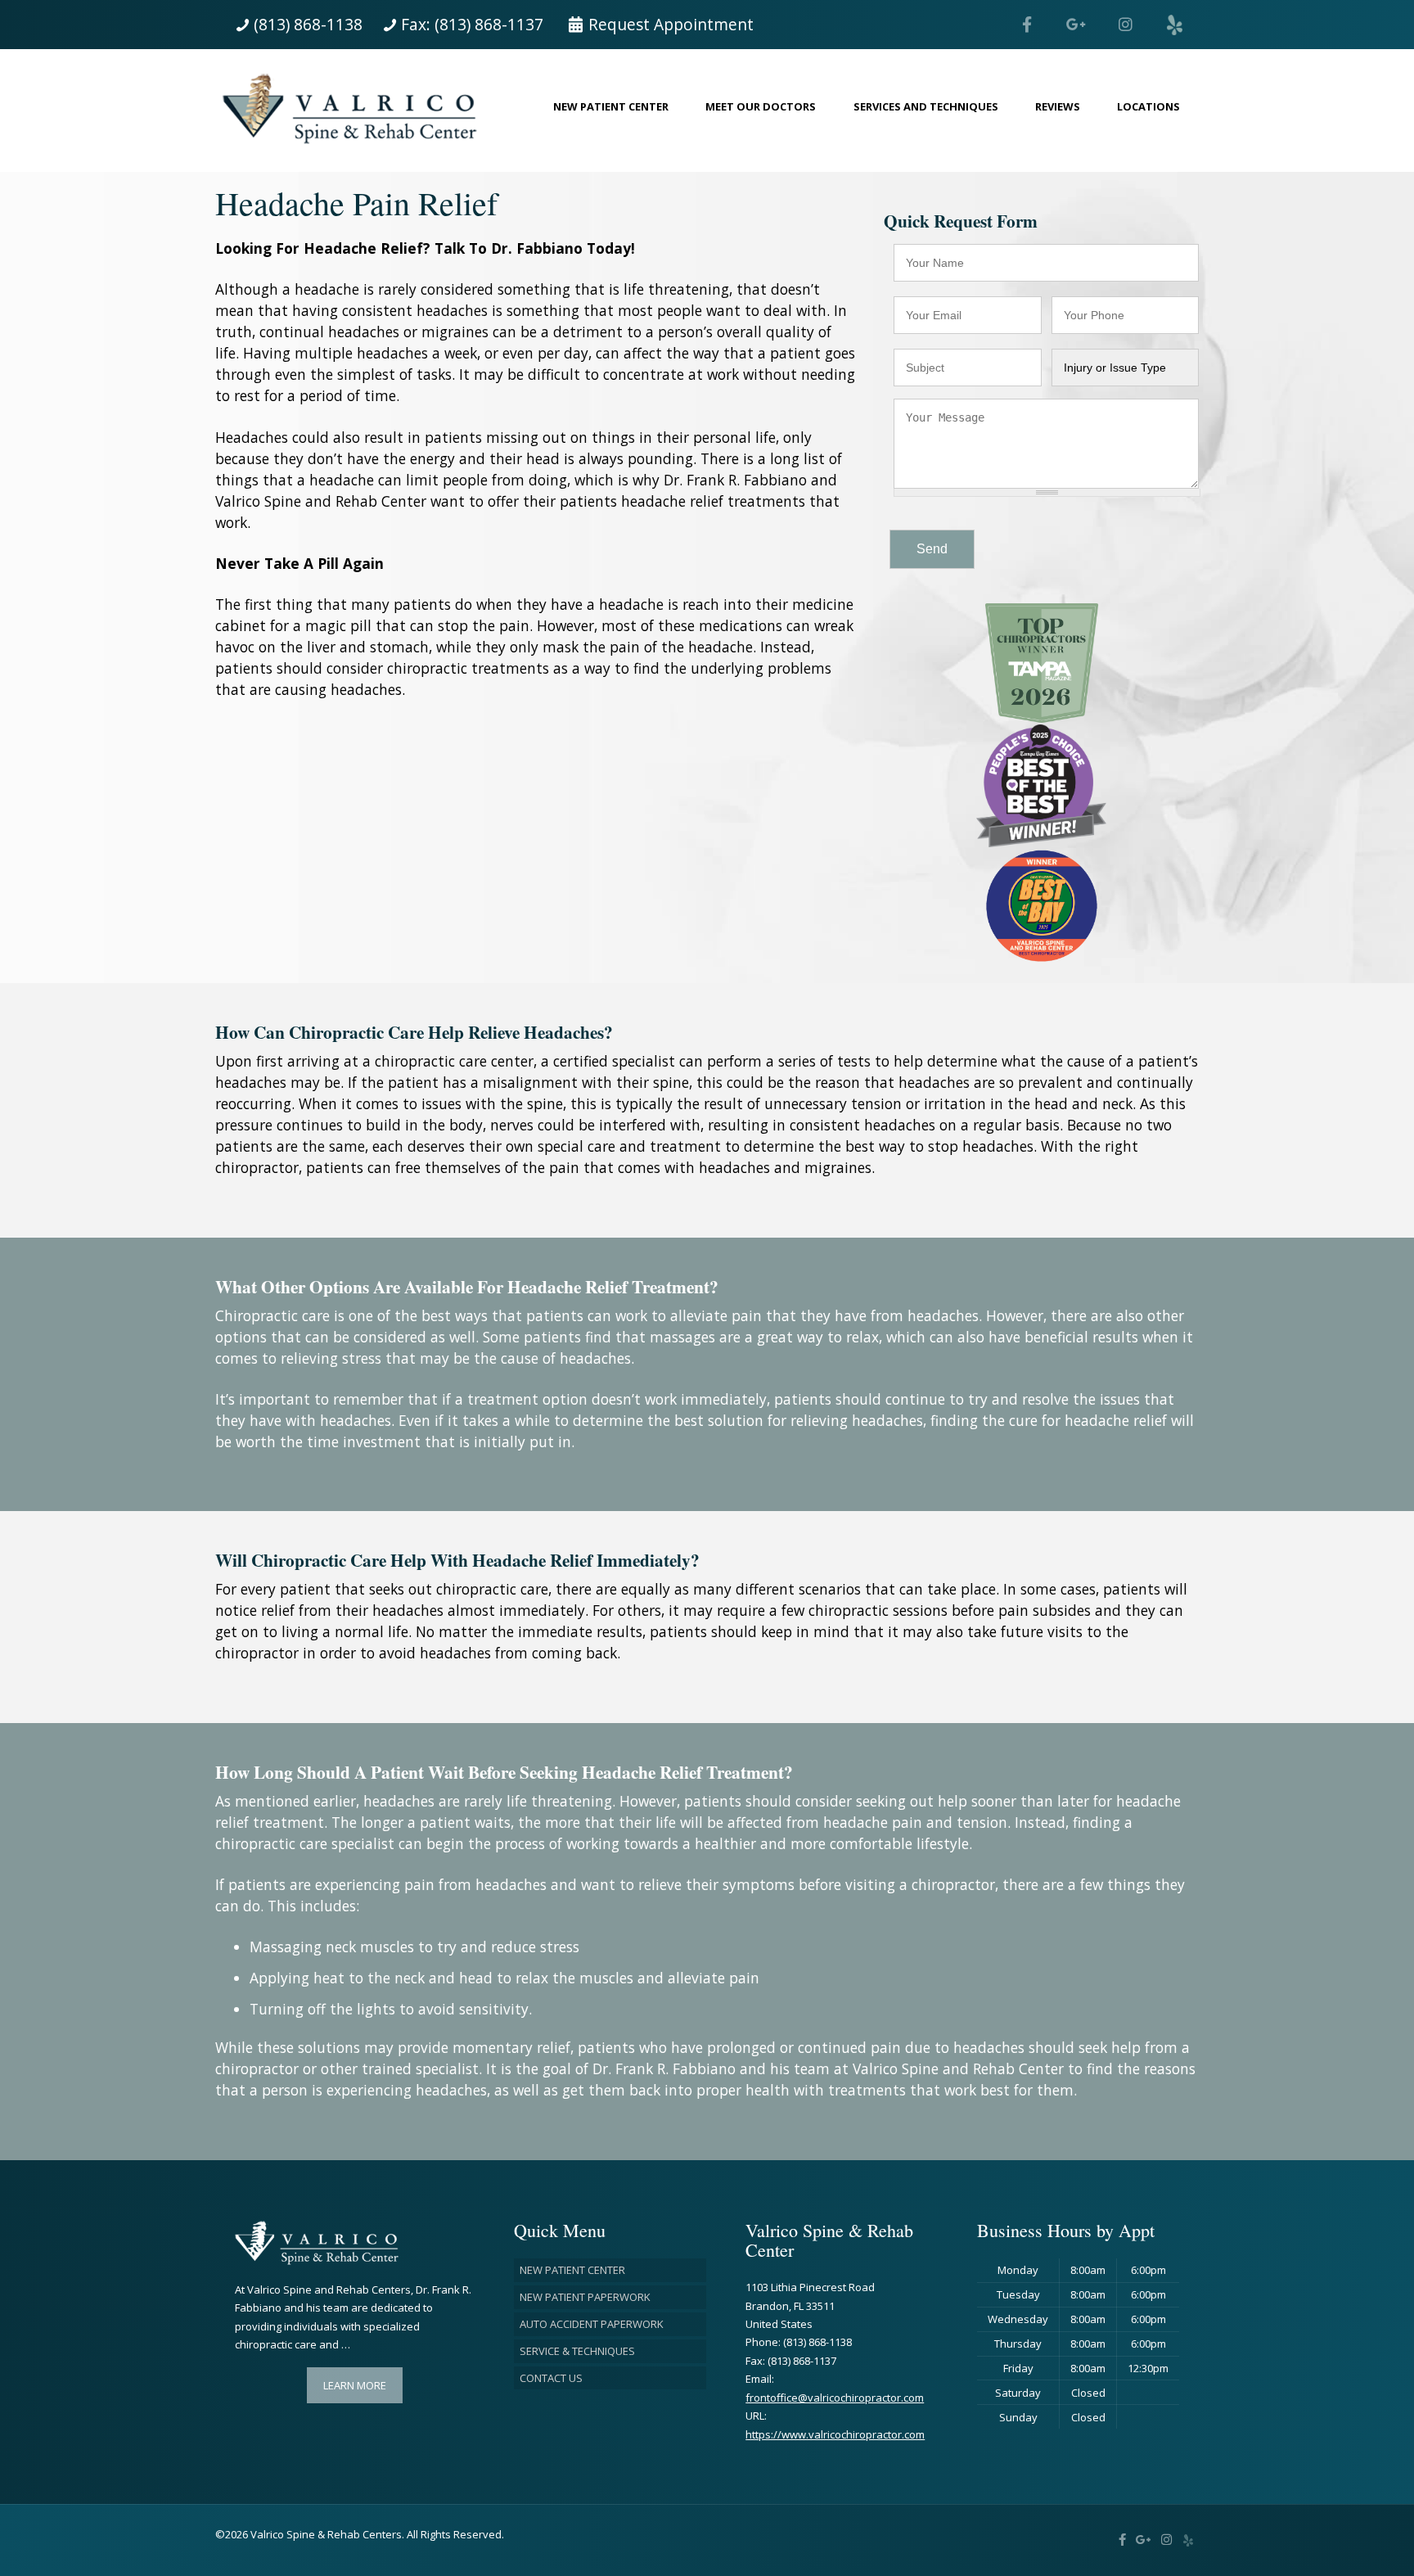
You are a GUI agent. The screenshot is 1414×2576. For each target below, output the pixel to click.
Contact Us (551, 2378)
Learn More (355, 2385)
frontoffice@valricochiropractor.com (835, 2398)
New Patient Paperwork (585, 2297)
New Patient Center (572, 2270)
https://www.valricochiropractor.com (835, 2434)
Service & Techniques (577, 2351)
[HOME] (356, 111)
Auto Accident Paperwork (592, 2324)
